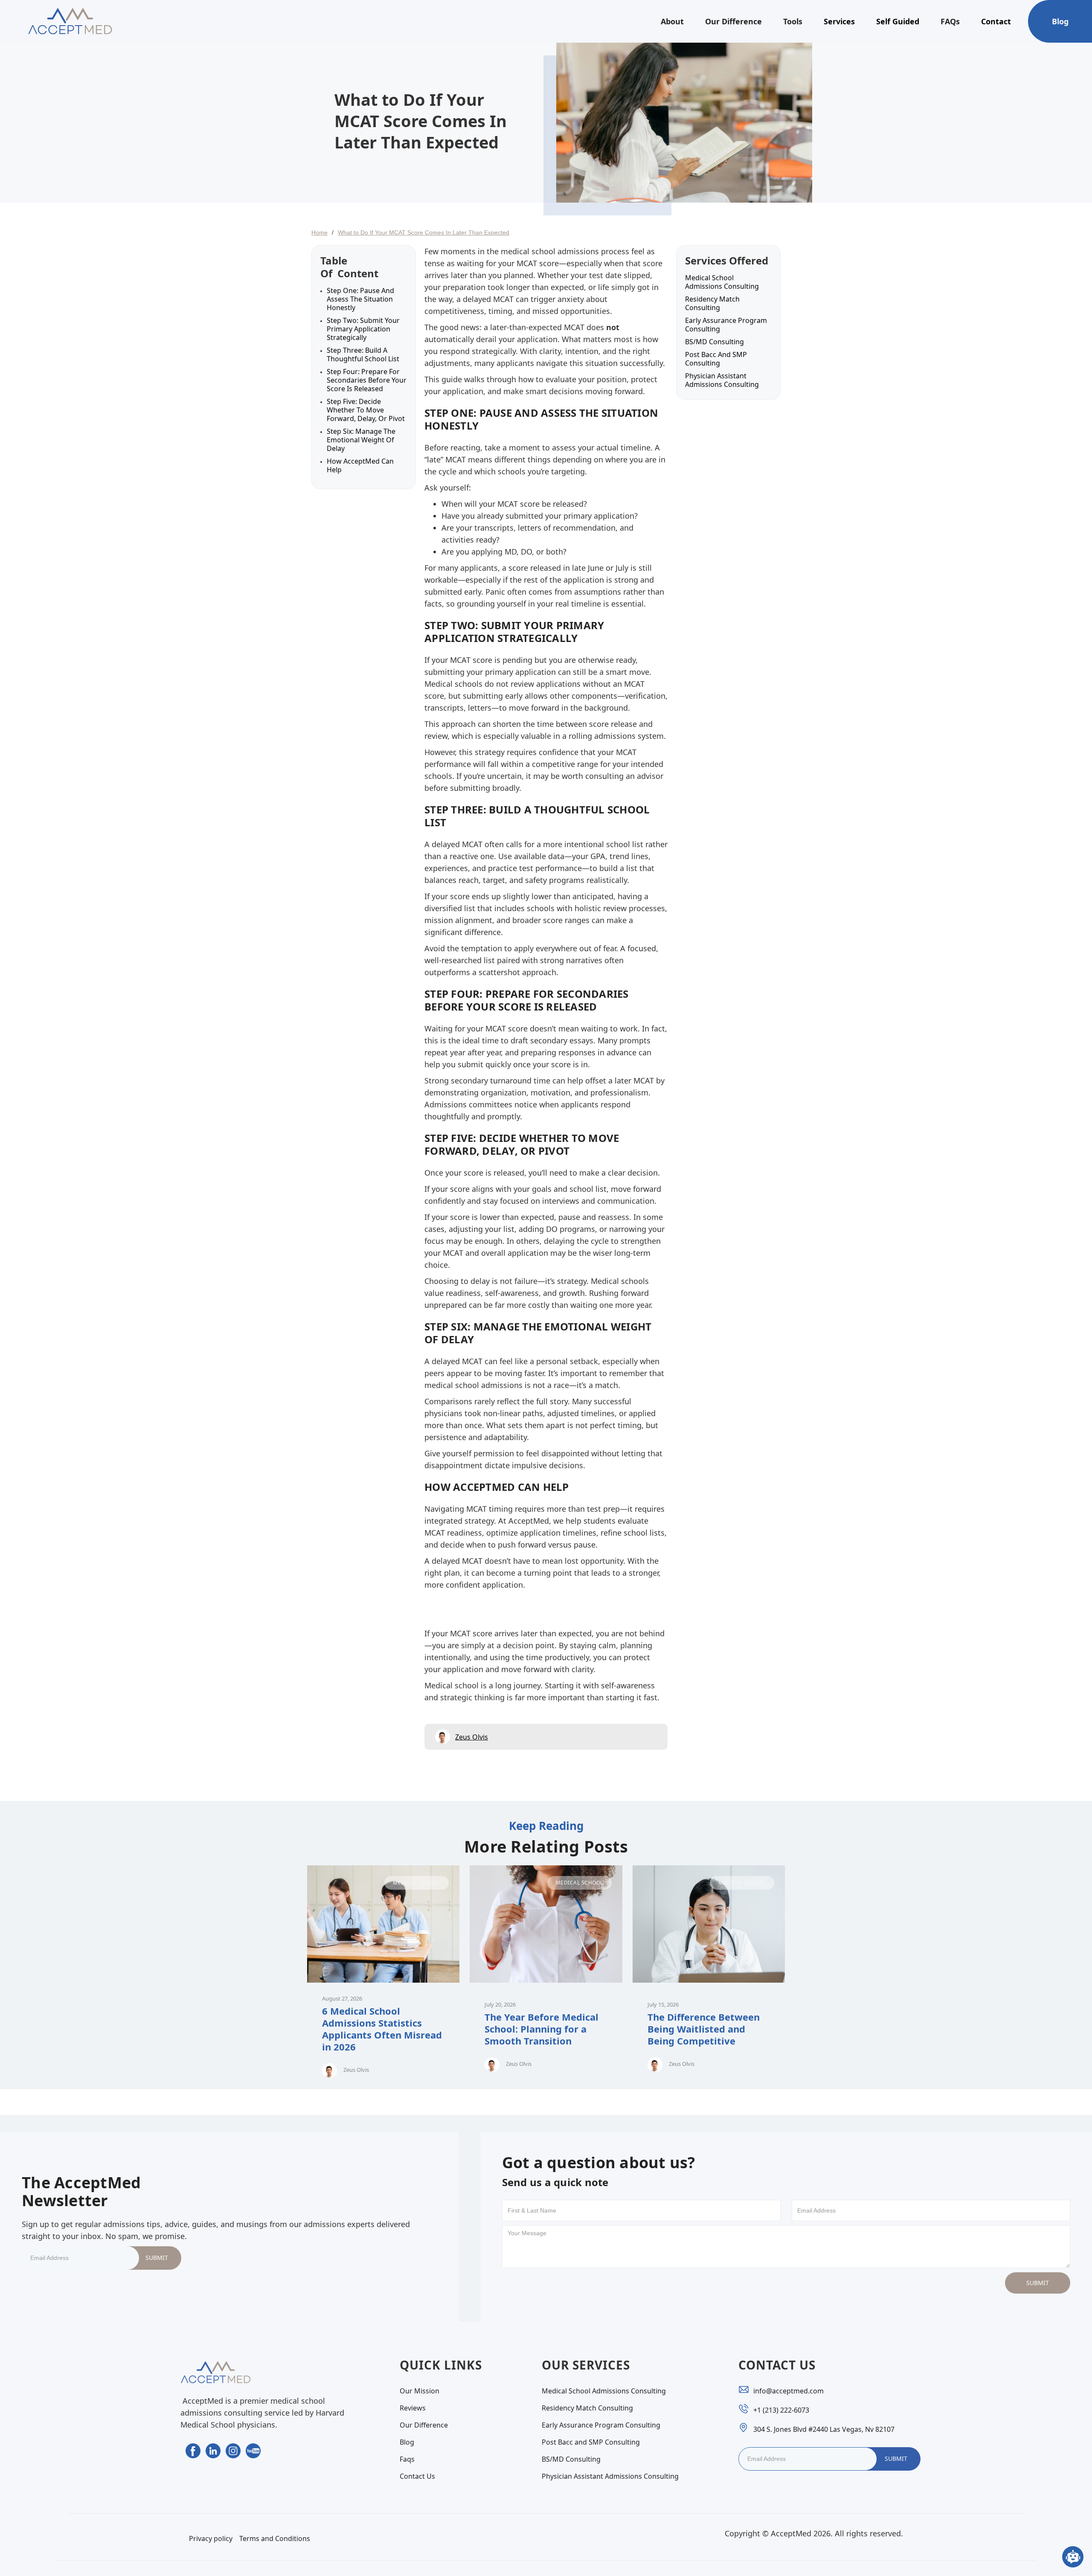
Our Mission (420, 2391)
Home (319, 232)
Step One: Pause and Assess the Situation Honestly (360, 299)
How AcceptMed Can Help (360, 465)
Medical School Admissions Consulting (722, 282)
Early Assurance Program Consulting (726, 325)
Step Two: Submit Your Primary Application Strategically (363, 329)
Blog (1060, 21)
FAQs (950, 21)
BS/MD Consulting (714, 342)
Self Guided (898, 21)
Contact (996, 21)
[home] (70, 21)
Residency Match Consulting (712, 303)
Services (839, 21)
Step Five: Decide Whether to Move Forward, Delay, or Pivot (366, 410)
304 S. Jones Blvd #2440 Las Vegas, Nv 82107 (824, 2429)
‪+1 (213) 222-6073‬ (781, 2410)
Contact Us (417, 2476)
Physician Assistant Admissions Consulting (722, 380)
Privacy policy (211, 2538)
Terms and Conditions (275, 2538)
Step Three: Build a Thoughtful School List (363, 354)
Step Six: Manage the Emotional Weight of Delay (361, 440)
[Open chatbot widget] (1073, 2557)
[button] (672, 21)
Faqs (407, 2459)
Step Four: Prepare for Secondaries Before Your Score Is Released (367, 380)
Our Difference (733, 21)
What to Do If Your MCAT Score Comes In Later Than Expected (424, 232)
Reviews (413, 2408)
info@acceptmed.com (789, 2391)
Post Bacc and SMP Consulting (716, 359)
